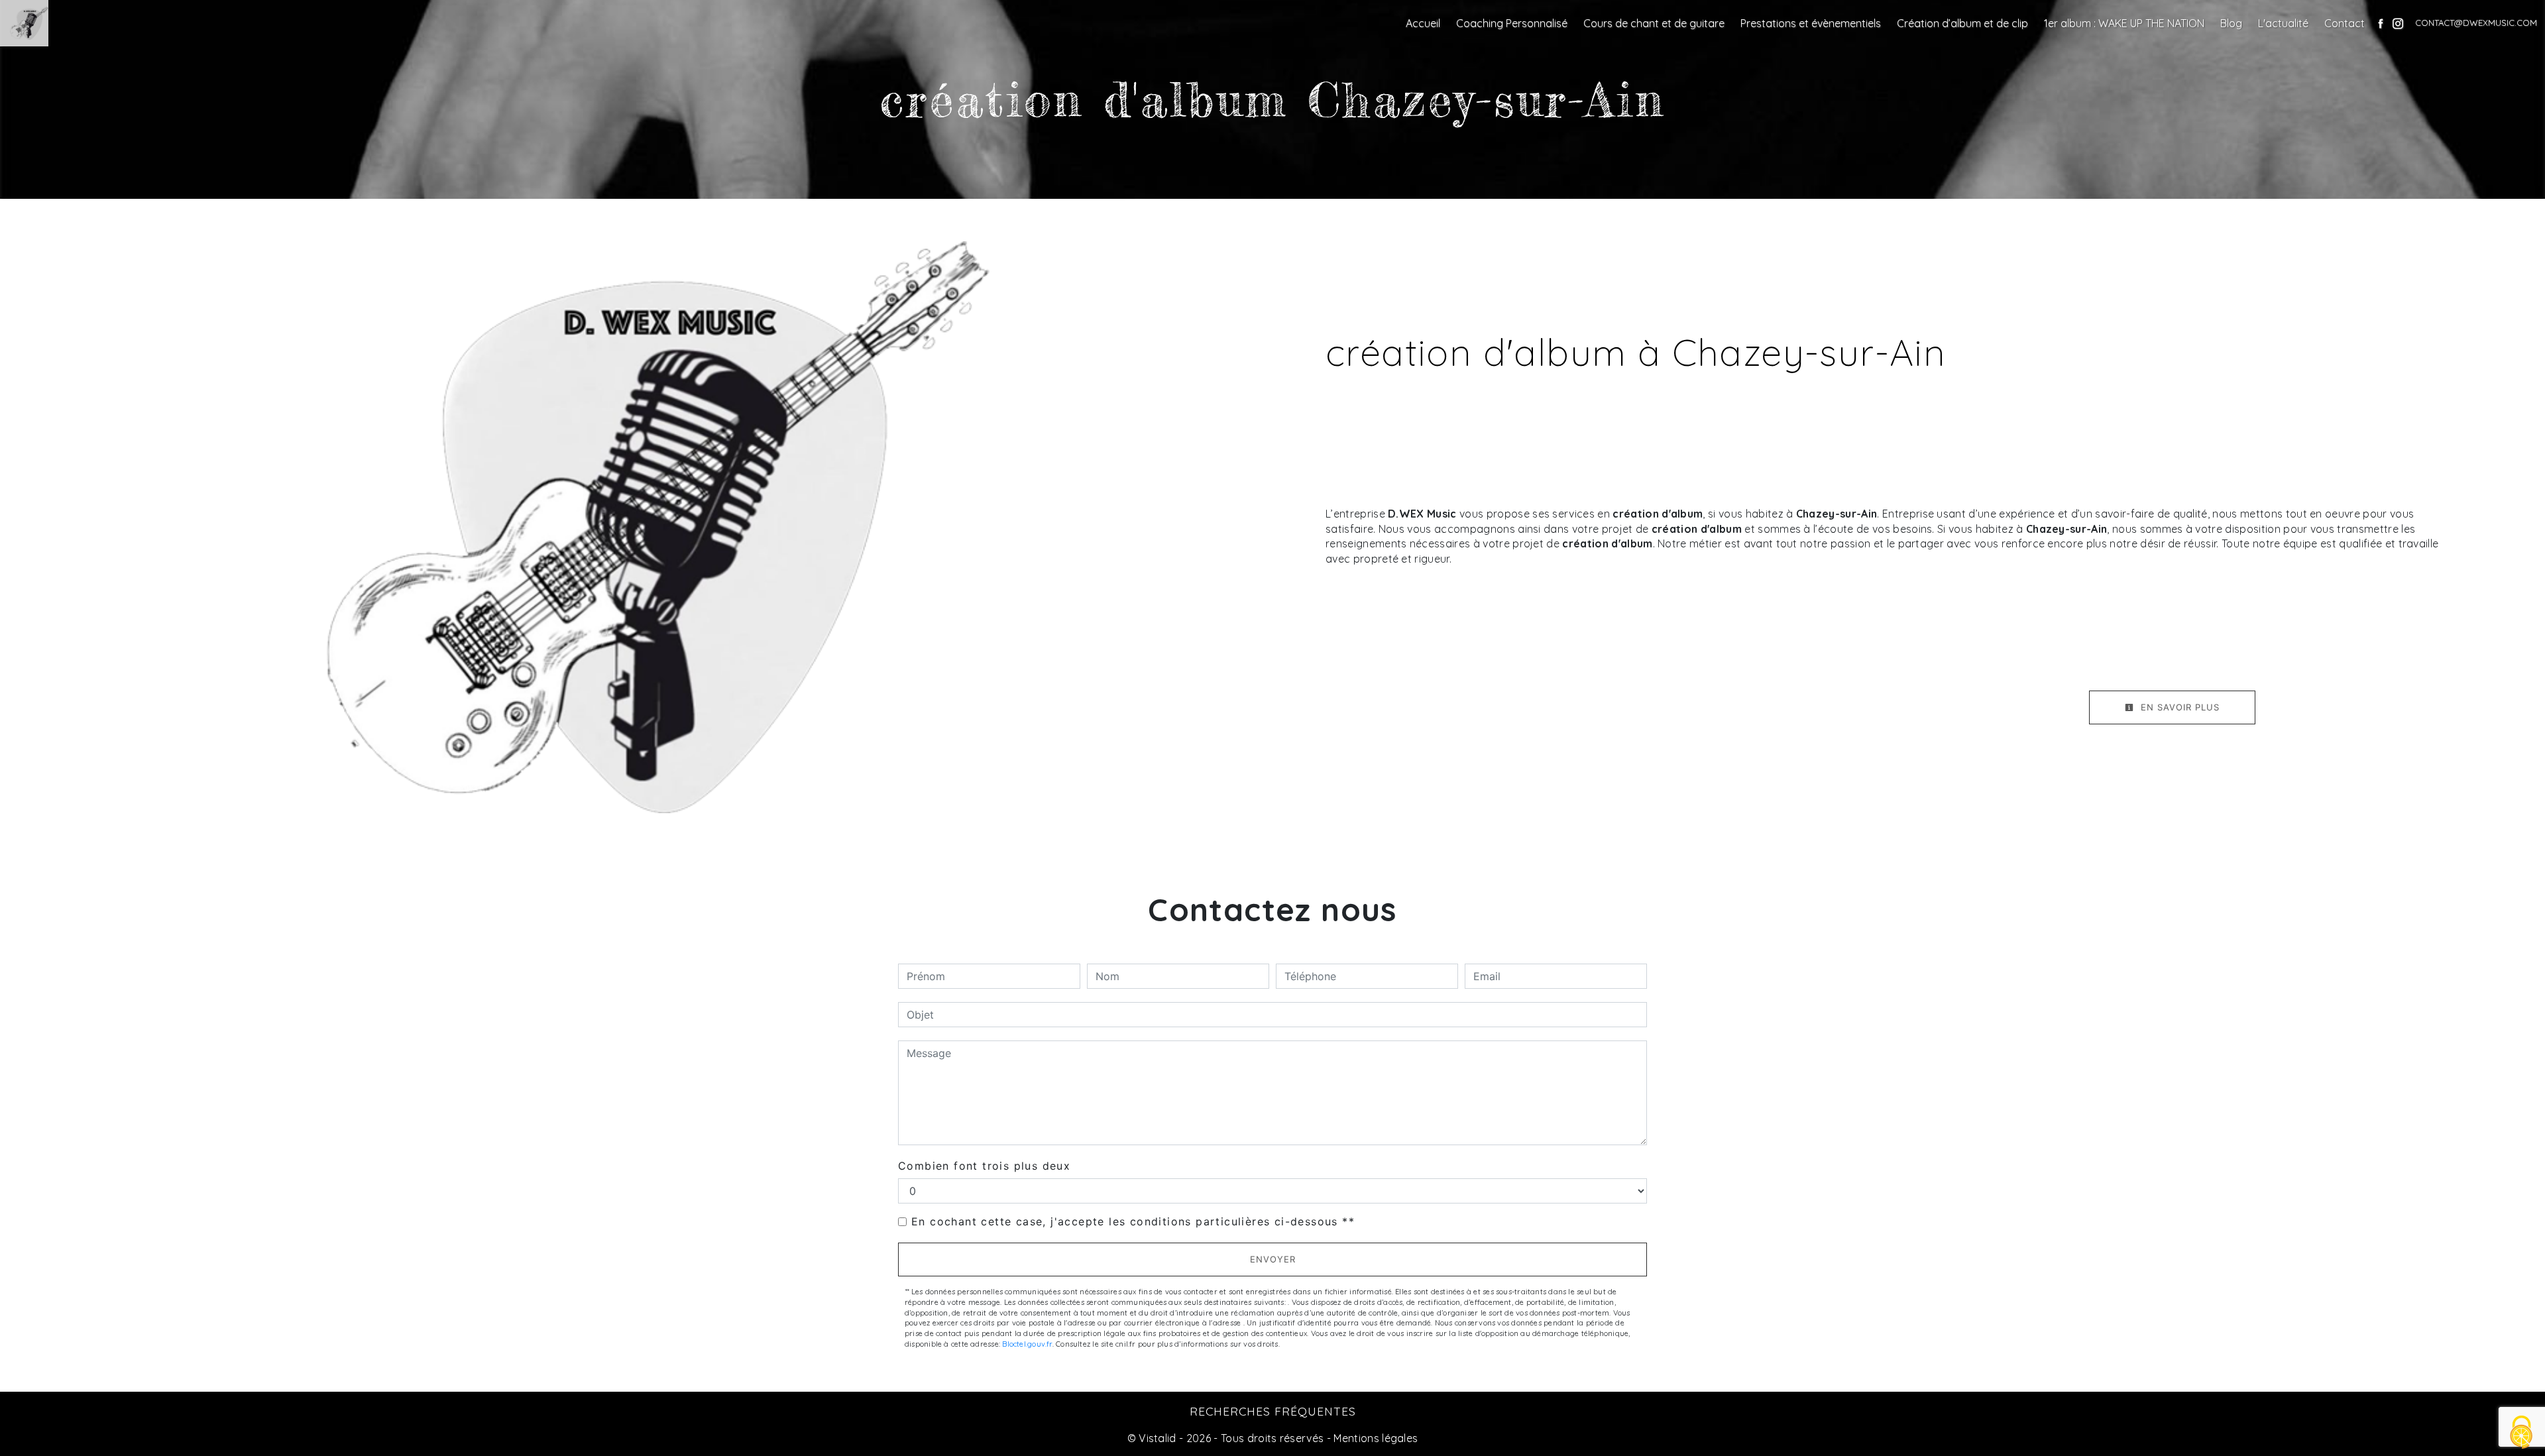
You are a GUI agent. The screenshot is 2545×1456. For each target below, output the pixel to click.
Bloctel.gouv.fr (1027, 1344)
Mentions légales (1374, 1438)
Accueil (1423, 23)
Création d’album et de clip (1962, 23)
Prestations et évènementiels (1811, 23)
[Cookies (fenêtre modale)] (2522, 1433)
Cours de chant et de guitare (1654, 23)
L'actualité (2283, 23)
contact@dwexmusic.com (2476, 23)
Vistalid (1158, 1438)
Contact (2345, 23)
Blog (2231, 23)
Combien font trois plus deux (984, 1166)
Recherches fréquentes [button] (1273, 1411)
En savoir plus (2178, 707)
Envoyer (1273, 1259)
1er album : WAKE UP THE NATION (2124, 23)
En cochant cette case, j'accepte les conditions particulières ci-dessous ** (1133, 1221)
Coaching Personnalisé (1512, 23)
